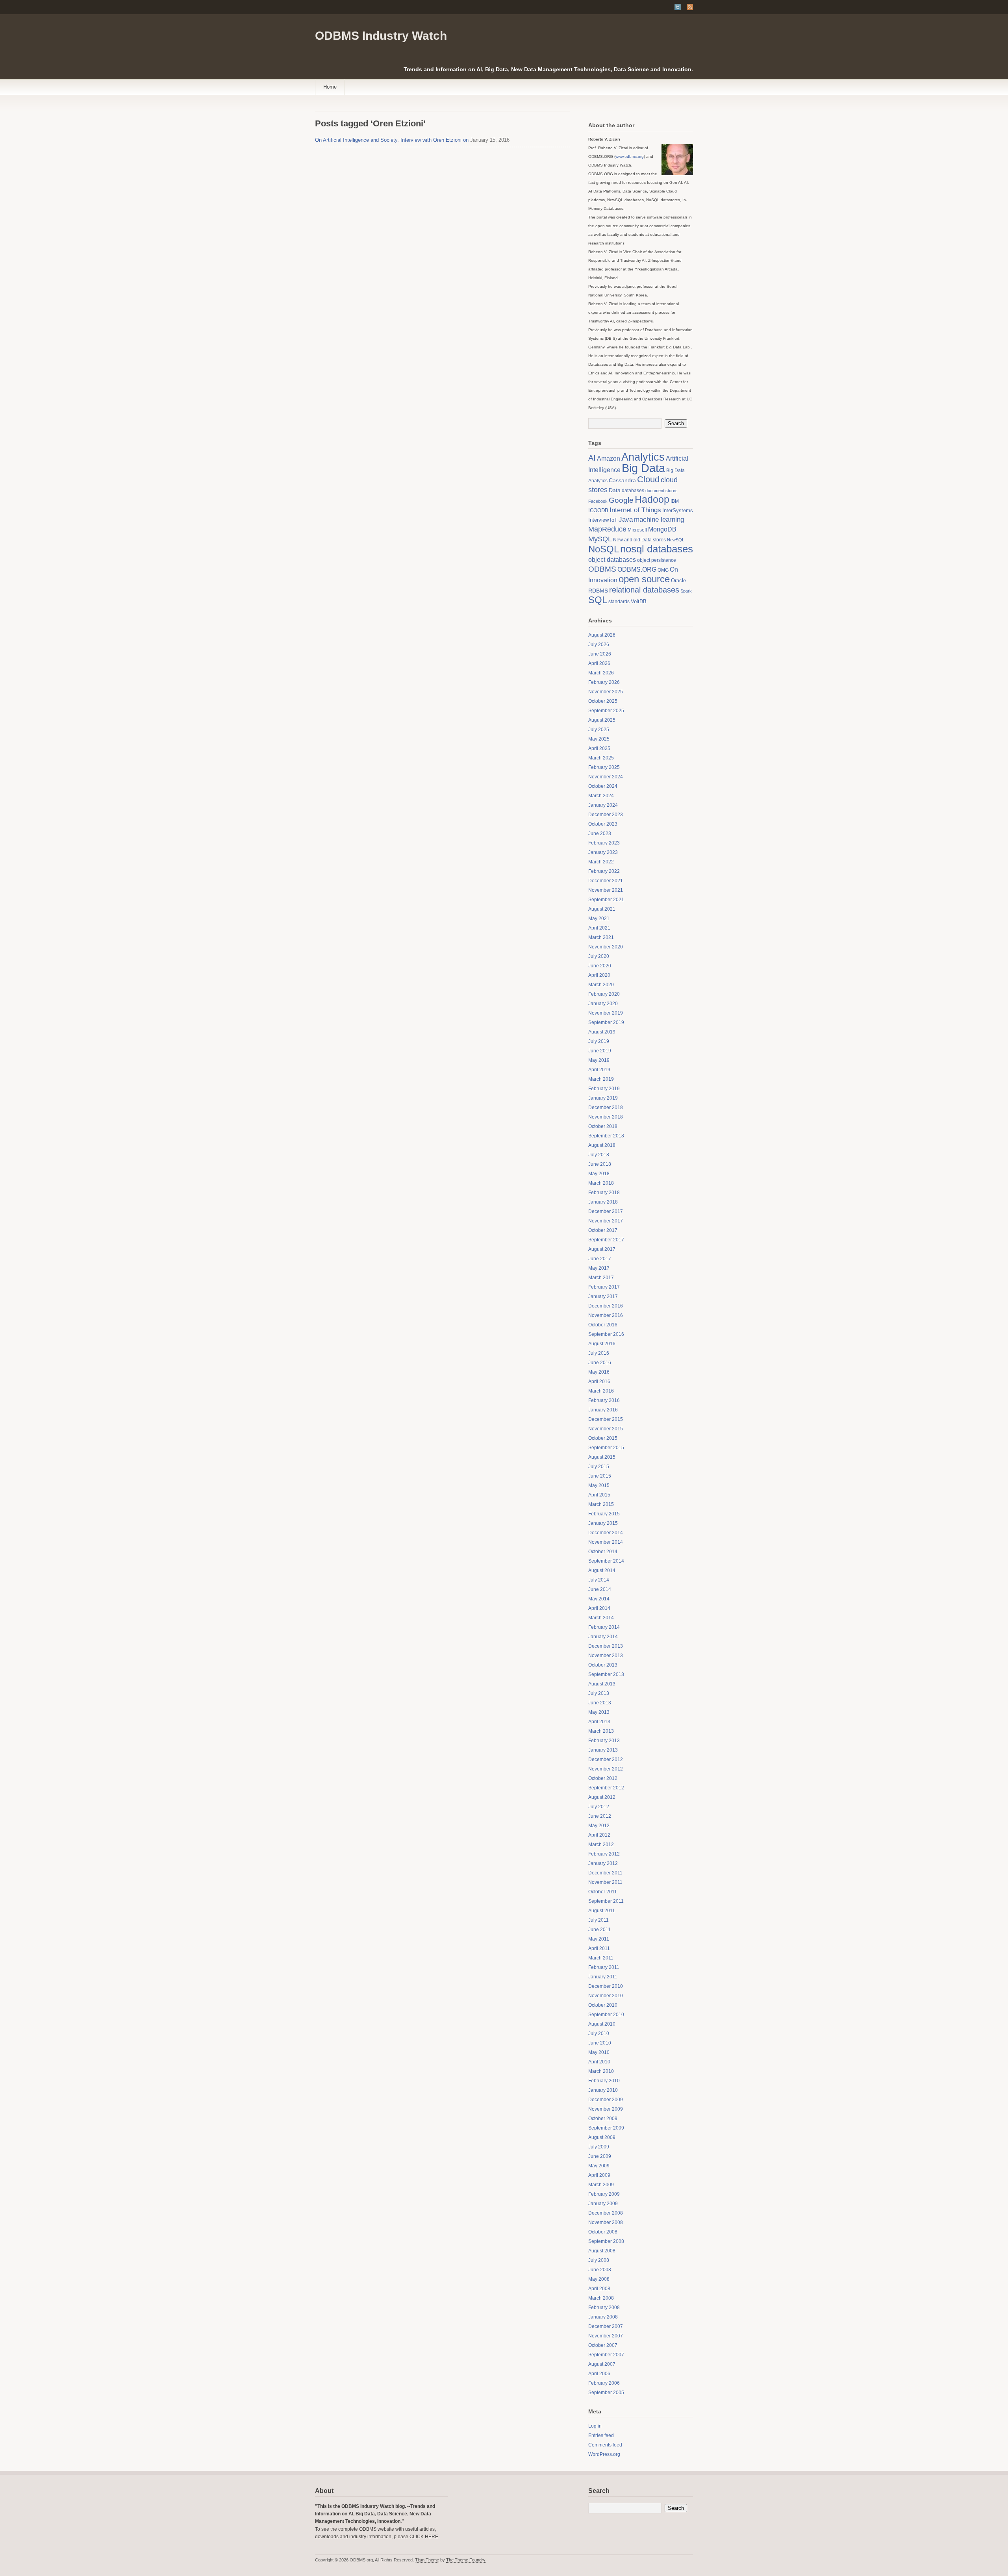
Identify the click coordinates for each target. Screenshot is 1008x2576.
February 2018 (604, 1193)
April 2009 (599, 2175)
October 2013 (603, 1665)
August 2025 (602, 720)
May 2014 (599, 1599)
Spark (686, 591)
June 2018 (600, 1164)
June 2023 (600, 833)
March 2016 (601, 1391)
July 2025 (599, 730)
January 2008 (603, 2317)
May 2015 (599, 1485)
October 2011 (603, 1892)
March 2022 (601, 862)
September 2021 (606, 900)
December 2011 (605, 1873)
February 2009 (604, 2194)
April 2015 (599, 1495)
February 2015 (604, 1514)
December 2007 (606, 2326)
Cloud (648, 479)
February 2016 (604, 1400)
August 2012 (602, 1797)
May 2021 (599, 919)
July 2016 (599, 1353)
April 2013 (599, 1722)
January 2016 (603, 1410)
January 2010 (603, 2090)
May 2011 (599, 1939)
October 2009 (603, 2119)
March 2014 (601, 1618)
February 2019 (604, 1089)
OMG (663, 570)
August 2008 (602, 2251)
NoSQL (604, 549)
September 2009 (606, 2128)
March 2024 (601, 796)
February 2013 (604, 1741)
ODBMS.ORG (637, 569)
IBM (675, 501)
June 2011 (599, 1930)
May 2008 (599, 2279)
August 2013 (602, 1684)
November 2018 (606, 1117)
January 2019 (603, 1098)
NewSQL (676, 540)
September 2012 (606, 1788)
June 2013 (600, 1703)
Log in (595, 2426)
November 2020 (606, 947)
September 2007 (606, 2355)
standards (619, 602)
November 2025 (606, 692)
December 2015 (606, 1419)
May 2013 (599, 1712)
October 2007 (603, 2345)
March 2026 (601, 673)
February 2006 (604, 2383)
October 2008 (603, 2232)
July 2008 (599, 2260)
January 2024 (603, 805)
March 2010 (601, 2071)
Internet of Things (635, 510)
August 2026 (602, 635)
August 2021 (602, 909)
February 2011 (604, 1967)
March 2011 (601, 1958)
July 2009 (599, 2147)
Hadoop (652, 499)
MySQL (600, 539)
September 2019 (606, 1022)
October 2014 (603, 1552)
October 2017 (603, 1230)
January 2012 (603, 1863)
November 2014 (606, 1542)
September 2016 (606, 1334)
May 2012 (599, 1826)
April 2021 (599, 928)
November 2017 (606, 1221)
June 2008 (600, 2270)
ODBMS (602, 569)
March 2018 (601, 1183)
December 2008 (606, 2213)
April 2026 (599, 663)
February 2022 (604, 871)
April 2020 (599, 975)
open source (644, 579)
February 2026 (604, 682)
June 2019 (600, 1051)
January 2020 (603, 1004)
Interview (598, 520)
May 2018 (599, 1174)
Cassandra (622, 481)
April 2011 (599, 1948)
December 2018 (606, 1107)
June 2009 (600, 2156)
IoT (614, 520)
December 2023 (606, 815)
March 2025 (601, 758)
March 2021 (601, 937)
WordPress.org (604, 2454)
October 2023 (603, 824)
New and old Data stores (639, 540)
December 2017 (606, 1211)
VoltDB (639, 601)
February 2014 (604, 1627)
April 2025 (599, 748)
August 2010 (602, 2024)
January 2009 (603, 2204)
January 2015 (603, 1523)
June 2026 (600, 654)
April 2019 (599, 1070)
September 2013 (606, 1674)
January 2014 (603, 1637)
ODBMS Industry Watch (381, 36)
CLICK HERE (424, 2537)
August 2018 (602, 1145)
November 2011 (605, 1882)
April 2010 (599, 2062)
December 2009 (606, 2100)
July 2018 (599, 1155)
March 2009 (601, 2185)
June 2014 (600, 1589)
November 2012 (606, 1769)
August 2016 (602, 1344)
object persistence (657, 560)
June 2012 (600, 1816)
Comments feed (605, 2445)
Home (330, 87)
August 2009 (602, 2137)
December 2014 (606, 1533)
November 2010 (606, 1996)
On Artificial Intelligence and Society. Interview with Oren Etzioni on (392, 140)
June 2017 (600, 1259)
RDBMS (598, 591)
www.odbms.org (630, 156)
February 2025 (604, 767)
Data (615, 490)
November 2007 (606, 2336)
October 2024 (603, 786)
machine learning (659, 519)
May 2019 (599, 1060)
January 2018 (603, 1202)
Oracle (678, 581)
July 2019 (599, 1041)
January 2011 (603, 1977)
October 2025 (603, 701)
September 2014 (606, 1561)
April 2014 (599, 1608)
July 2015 (599, 1467)
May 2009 (599, 2166)
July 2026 (599, 644)
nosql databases (657, 549)
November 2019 (606, 1013)
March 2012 (601, 1844)
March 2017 (601, 1278)
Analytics (643, 457)
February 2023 (604, 843)
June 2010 (600, 2043)
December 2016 (606, 1306)
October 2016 (603, 1325)
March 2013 (601, 1731)
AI (592, 458)
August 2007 (602, 2364)
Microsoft (637, 530)
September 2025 (606, 711)
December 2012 (606, 1759)
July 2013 (599, 1693)
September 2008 (606, 2241)
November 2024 (606, 777)
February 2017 (604, 1287)
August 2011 (602, 1911)
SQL (598, 600)
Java (626, 519)
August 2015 (602, 1457)
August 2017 (602, 1249)
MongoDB (662, 529)
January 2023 (603, 852)
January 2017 (603, 1296)
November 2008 (606, 2222)
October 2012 (603, 1778)
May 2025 (599, 739)
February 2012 (604, 1854)
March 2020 (601, 985)
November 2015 (606, 1429)
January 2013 (603, 1750)
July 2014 (599, 1580)
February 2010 (604, 2081)
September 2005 (606, 2393)
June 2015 (600, 1476)
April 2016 (599, 1382)
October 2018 (603, 1126)
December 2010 (606, 1986)
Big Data (643, 468)
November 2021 (606, 890)
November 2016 (606, 1315)
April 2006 (599, 2374)
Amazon (609, 458)
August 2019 (602, 1032)
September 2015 (606, 1448)
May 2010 (599, 2052)
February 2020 (604, 994)
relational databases (644, 590)
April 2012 (599, 1835)
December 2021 (606, 881)
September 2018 (606, 1136)
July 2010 (599, 2033)
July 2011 (598, 1920)
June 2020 (600, 966)
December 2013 (606, 1646)
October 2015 (603, 1438)
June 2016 (600, 1363)
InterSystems (678, 510)
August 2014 (602, 1570)
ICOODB (598, 510)
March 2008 (601, 2298)
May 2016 (599, 1372)
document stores (661, 491)
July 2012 (599, 1807)
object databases (612, 560)
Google (621, 500)
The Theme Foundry (466, 2560)
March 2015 (601, 1504)
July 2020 (599, 956)
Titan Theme (427, 2560)
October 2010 (603, 2005)
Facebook (598, 501)
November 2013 (606, 1656)
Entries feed (601, 2435)
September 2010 (606, 2015)
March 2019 (601, 1079)
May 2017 (599, 1268)
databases (633, 491)
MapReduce (607, 529)
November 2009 (606, 2109)
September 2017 (606, 1240)
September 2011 (606, 1901)
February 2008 (604, 2307)
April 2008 (599, 2289)
